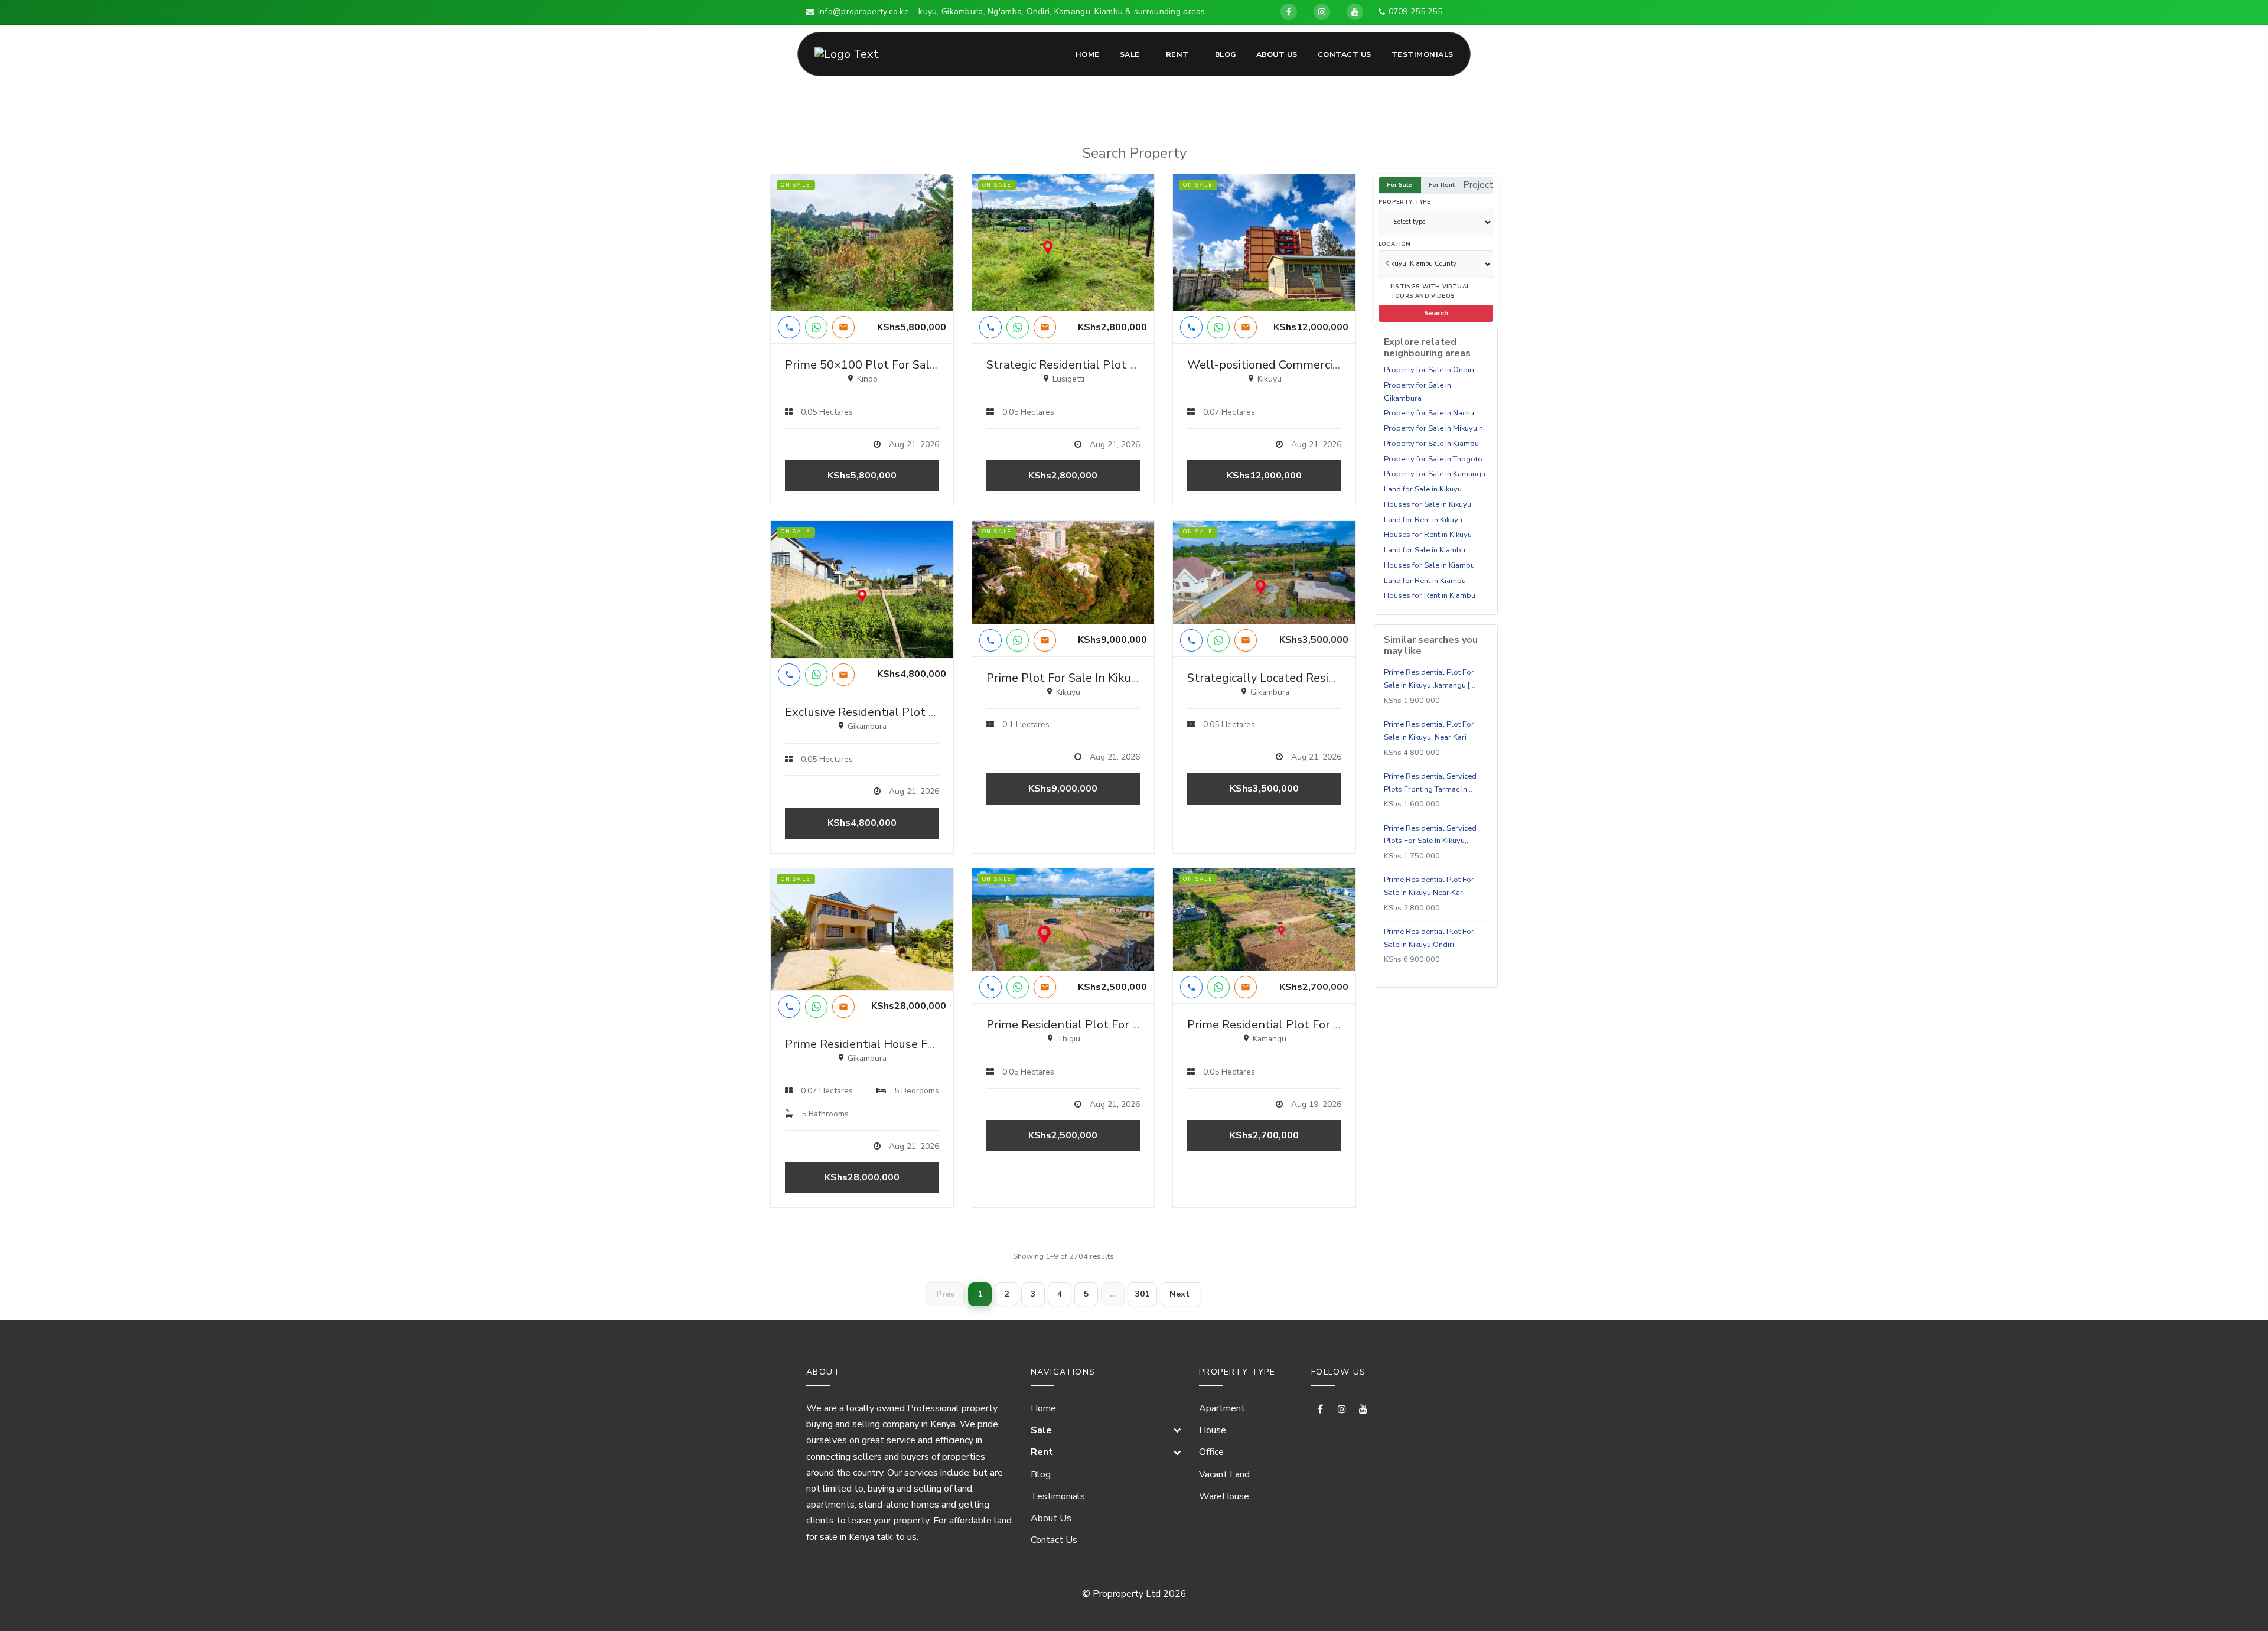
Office (1211, 1452)
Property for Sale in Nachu (1429, 413)
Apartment (1222, 1408)
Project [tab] (1478, 185)
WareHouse (1224, 1496)
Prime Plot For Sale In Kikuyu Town (1082, 678)
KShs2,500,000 (1063, 1135)
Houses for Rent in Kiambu (1430, 595)
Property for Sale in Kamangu (1435, 474)
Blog (1226, 54)
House (1213, 1430)
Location (1395, 244)
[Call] (789, 327)
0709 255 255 (1415, 12)
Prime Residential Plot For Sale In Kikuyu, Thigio (1116, 1025)
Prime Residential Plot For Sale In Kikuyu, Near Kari (1429, 731)
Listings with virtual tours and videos (1430, 290)
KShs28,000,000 (862, 1177)
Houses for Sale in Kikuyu (1428, 504)
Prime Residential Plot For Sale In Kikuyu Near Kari (1429, 886)
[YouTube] (1355, 12)
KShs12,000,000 (1264, 476)
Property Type (1405, 202)
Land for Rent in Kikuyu (1423, 519)
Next (1180, 1294)
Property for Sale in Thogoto (1433, 458)
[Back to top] (2239, 1602)
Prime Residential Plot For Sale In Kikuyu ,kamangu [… (1430, 679)
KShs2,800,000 (1063, 476)
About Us (1277, 54)
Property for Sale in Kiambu (1431, 444)
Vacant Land (1224, 1474)
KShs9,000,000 (1063, 789)
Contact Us (1345, 54)
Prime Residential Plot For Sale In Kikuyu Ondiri (1429, 938)
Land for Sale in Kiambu (1425, 550)
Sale (1130, 54)
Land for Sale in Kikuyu (1423, 489)
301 (1142, 1294)
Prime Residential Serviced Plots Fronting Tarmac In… (1430, 783)
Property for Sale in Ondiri (1429, 370)
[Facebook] (1289, 12)
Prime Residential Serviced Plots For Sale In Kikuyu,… (1430, 834)
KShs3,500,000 (1264, 789)
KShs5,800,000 (862, 476)
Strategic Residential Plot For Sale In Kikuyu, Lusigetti (1132, 365)
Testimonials (1423, 54)
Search (1436, 313)
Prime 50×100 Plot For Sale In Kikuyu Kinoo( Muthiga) (930, 365)
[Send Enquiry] (843, 327)
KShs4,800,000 (862, 823)
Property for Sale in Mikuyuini (1434, 428)
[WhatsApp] (816, 327)
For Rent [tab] (1442, 185)
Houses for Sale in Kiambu (1429, 565)
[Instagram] (1322, 12)
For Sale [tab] (1399, 185)
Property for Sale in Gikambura (1417, 392)
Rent (1177, 54)
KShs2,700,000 (1264, 1135)
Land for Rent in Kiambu (1425, 580)
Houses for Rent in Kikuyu (1428, 535)
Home (1088, 54)
